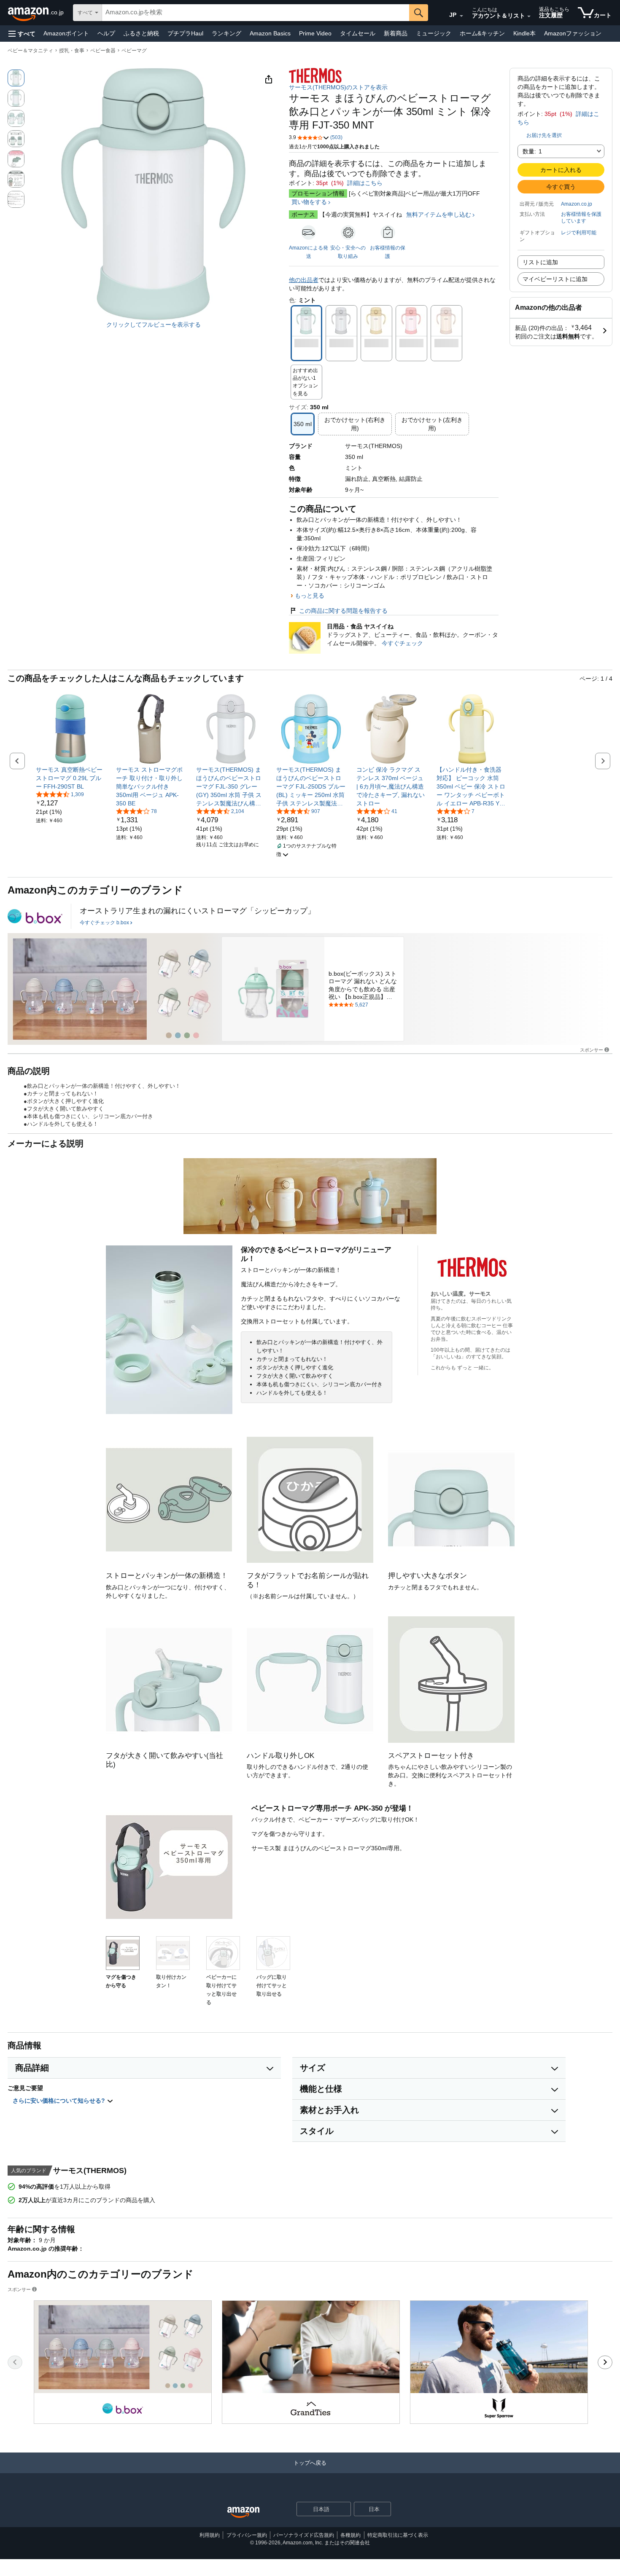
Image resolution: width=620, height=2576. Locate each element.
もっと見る (310, 596)
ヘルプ (106, 33)
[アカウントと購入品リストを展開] (529, 16)
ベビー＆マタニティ (30, 51)
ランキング (226, 33)
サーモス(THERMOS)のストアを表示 (338, 87)
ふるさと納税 (141, 33)
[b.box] (35, 916)
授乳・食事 (72, 51)
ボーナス (303, 215)
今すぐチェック (402, 643)
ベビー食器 (103, 51)
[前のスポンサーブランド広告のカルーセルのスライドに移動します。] (15, 2362)
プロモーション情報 (318, 193)
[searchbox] (256, 13)
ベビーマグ (134, 51)
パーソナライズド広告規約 (304, 2535)
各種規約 (350, 2535)
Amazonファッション (573, 33)
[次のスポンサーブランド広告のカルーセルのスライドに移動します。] (605, 2362)
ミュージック (434, 33)
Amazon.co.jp (577, 204)
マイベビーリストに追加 (555, 279)
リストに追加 (540, 262)
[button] (22, 34)
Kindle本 (524, 33)
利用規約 (210, 2535)
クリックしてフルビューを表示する (154, 325)
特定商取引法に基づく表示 (398, 2535)
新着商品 (396, 33)
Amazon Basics (270, 33)
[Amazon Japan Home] (243, 2513)
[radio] (16, 78)
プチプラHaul (185, 33)
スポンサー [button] (592, 1050)
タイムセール (358, 33)
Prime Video (315, 33)
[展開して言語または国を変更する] (461, 16)
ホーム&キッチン (482, 33)
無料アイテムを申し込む (439, 215)
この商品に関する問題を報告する (343, 611)
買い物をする (309, 202)
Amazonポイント (66, 33)
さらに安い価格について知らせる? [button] (60, 2101)
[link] (71, 778)
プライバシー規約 (247, 2535)
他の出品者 (304, 280)
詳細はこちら (365, 183)
